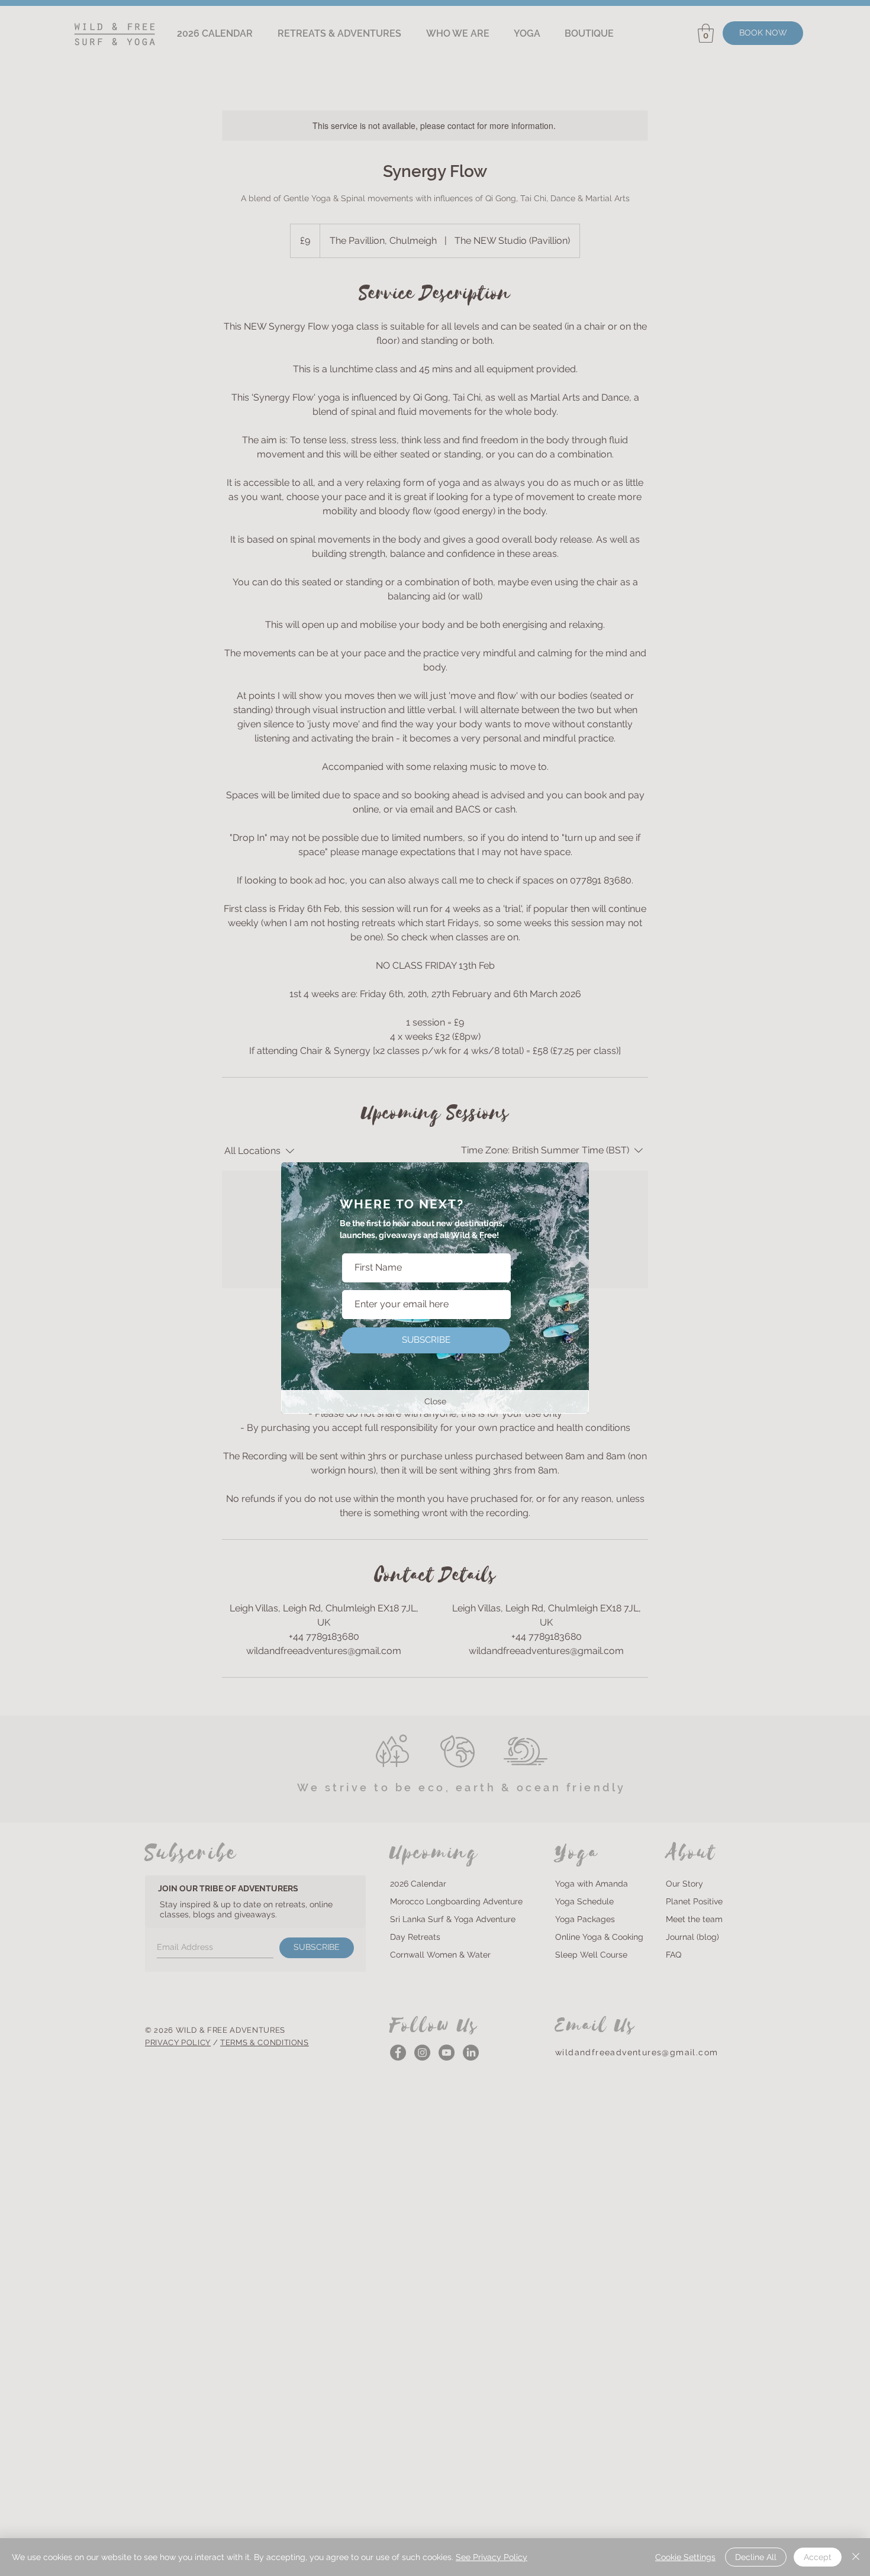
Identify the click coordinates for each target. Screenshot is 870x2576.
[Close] (856, 2557)
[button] (435, 1402)
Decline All (756, 2557)
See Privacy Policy (492, 2557)
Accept (818, 2557)
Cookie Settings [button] (685, 2557)
